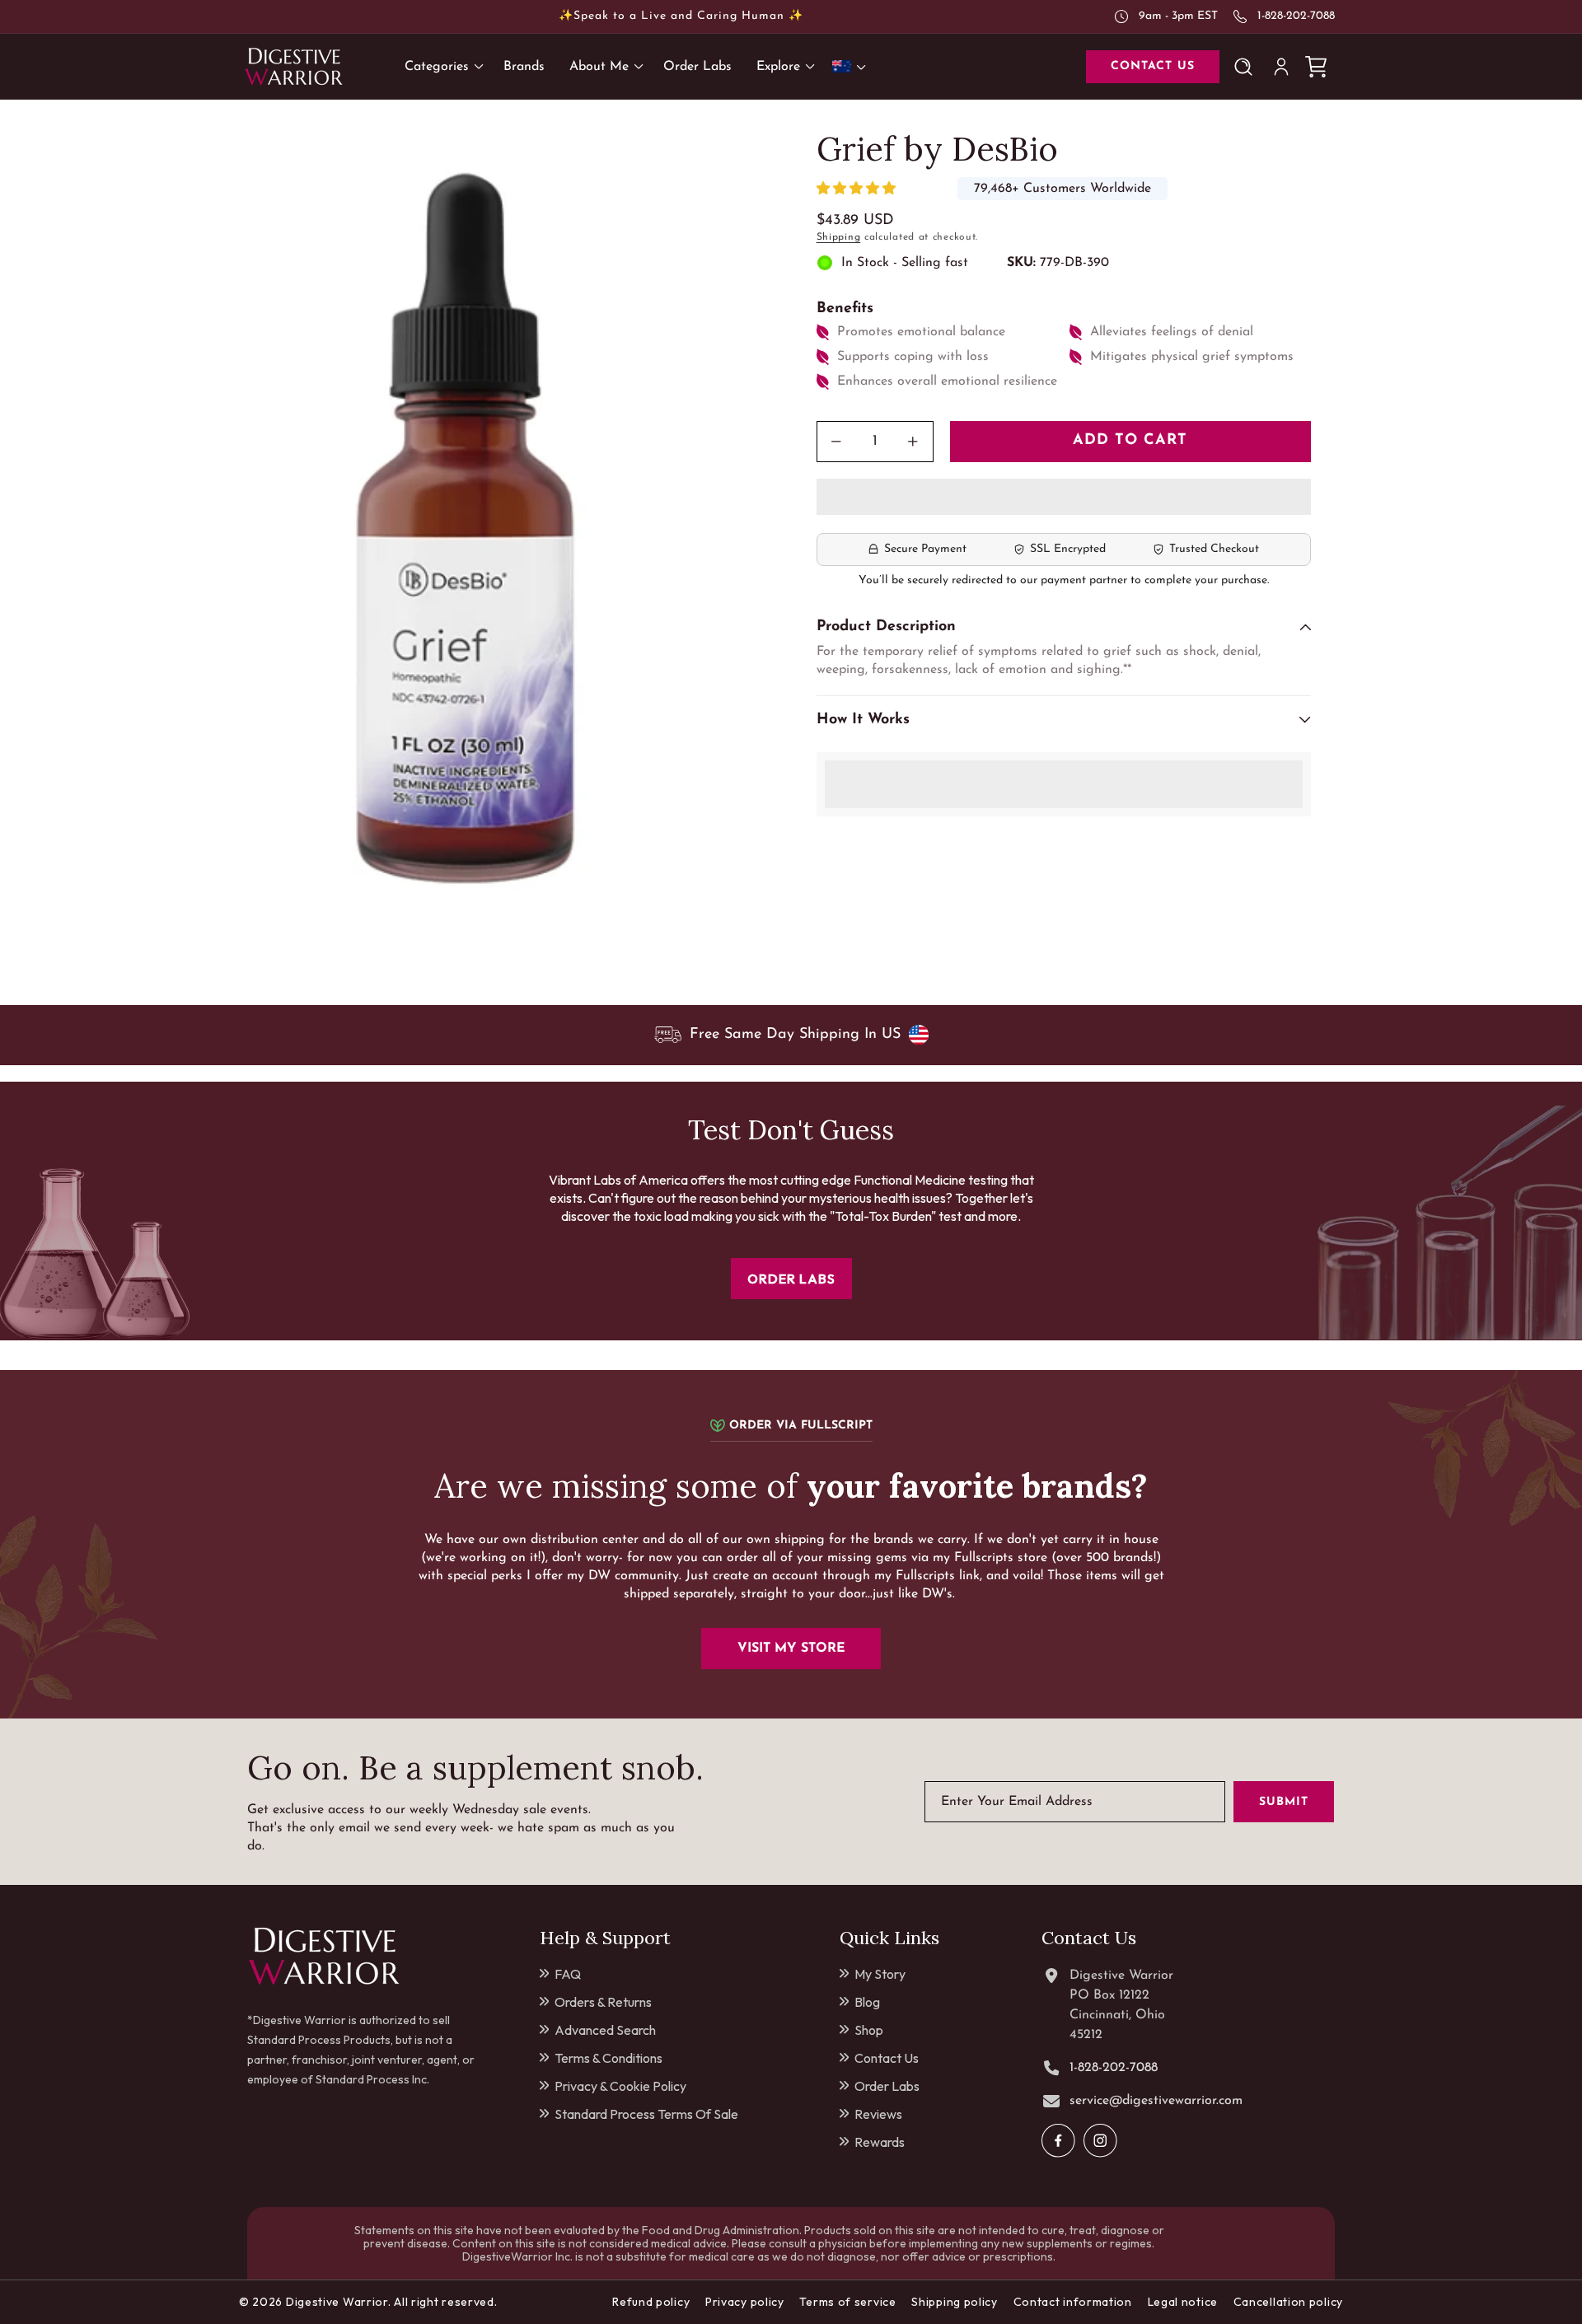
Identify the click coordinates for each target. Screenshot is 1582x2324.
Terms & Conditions (608, 2058)
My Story (880, 1974)
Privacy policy (745, 2302)
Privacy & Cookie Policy (620, 2086)
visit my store (791, 1648)
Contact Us (887, 2058)
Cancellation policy (1288, 2302)
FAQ (568, 1974)
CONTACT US (1153, 66)
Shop (869, 2030)
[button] (858, 189)
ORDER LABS (791, 1279)
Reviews (878, 2114)
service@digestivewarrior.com (1156, 2101)
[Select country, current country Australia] (852, 66)
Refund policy (651, 2302)
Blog (867, 2002)
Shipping (839, 237)
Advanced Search (605, 2030)
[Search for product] (1247, 67)
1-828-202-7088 (1296, 16)
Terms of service (847, 2302)
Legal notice (1183, 2302)
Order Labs (887, 2086)
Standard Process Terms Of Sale (646, 2114)
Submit (1284, 1801)
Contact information (1073, 2302)
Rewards (880, 2142)
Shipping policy (955, 2302)
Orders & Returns (603, 2002)
